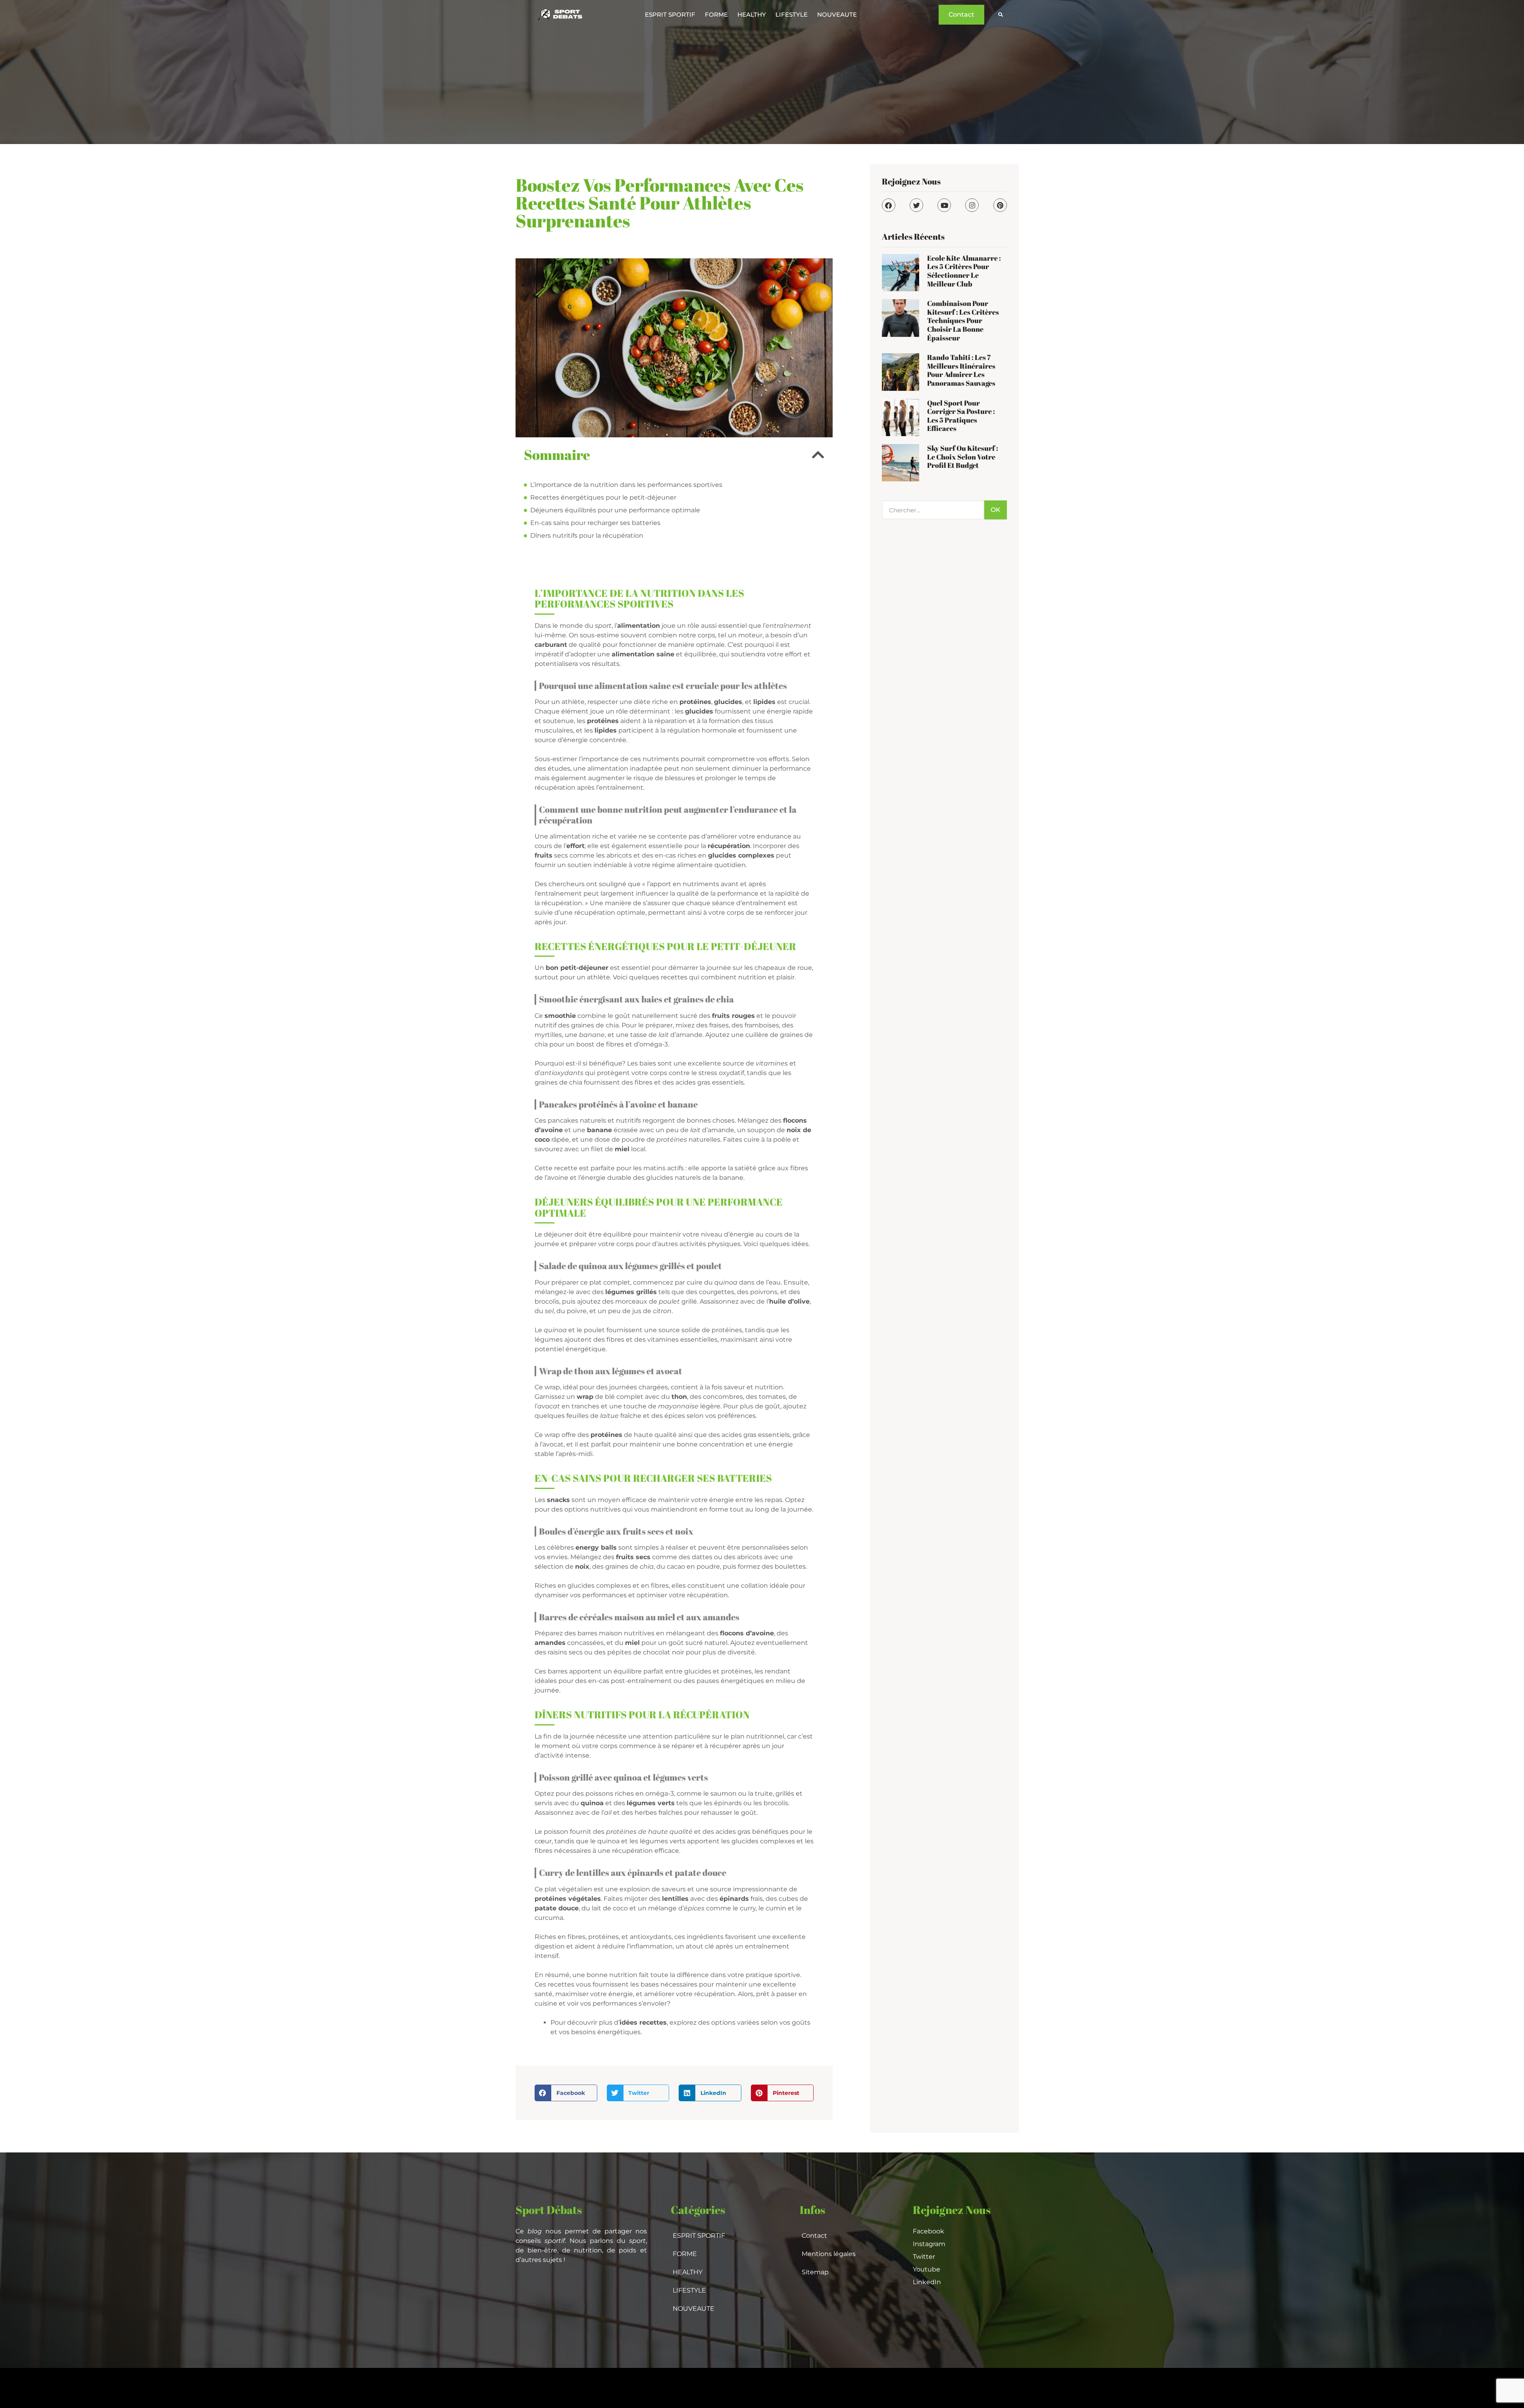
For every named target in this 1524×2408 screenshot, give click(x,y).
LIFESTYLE (792, 14)
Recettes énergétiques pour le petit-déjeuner (603, 497)
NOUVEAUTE (837, 14)
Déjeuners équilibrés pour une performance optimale (615, 510)
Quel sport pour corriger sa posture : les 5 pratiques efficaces (961, 416)
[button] (1000, 15)
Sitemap (815, 2272)
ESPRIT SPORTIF (670, 14)
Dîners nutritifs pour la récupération (587, 536)
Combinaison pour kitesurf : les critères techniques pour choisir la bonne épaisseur (963, 320)
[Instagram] (972, 205)
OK (996, 510)
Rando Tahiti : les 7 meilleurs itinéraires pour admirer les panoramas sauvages (961, 370)
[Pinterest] (1000, 205)
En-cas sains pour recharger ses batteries (595, 523)
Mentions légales (829, 2254)
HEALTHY (752, 14)
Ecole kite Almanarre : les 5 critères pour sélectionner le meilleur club (964, 271)
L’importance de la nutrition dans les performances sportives (626, 485)
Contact (814, 2236)
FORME (716, 14)
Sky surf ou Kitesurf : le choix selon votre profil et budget (963, 457)
